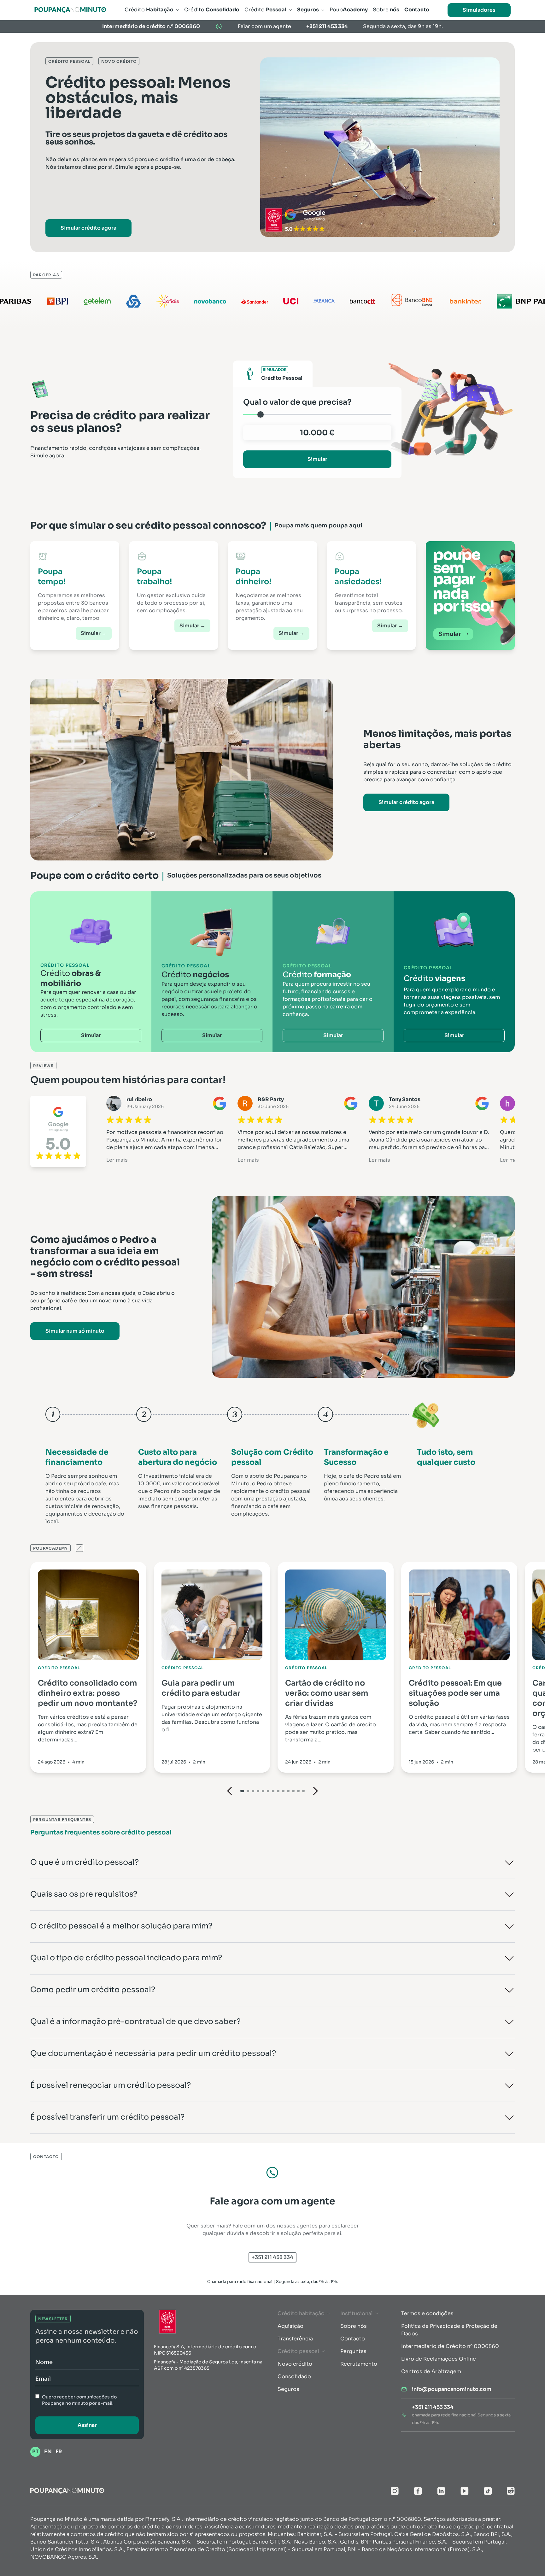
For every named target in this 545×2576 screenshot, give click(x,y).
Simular (317, 459)
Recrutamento (359, 2364)
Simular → (94, 633)
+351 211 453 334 (327, 26)
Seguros (288, 2389)
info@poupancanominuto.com (452, 2389)
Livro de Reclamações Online (439, 2359)
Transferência (295, 2339)
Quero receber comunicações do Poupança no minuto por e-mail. (79, 2400)
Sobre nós (354, 2326)
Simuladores (479, 10)
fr (59, 2452)
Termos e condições (427, 2313)
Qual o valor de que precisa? (297, 402)
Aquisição (290, 2326)
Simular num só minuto (75, 1331)
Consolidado (294, 2376)
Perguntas (353, 2351)
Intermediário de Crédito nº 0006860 (450, 2346)
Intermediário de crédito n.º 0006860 (151, 26)
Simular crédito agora (88, 228)
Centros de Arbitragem (431, 2371)
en (48, 2452)
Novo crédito (295, 2364)
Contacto (353, 2339)
